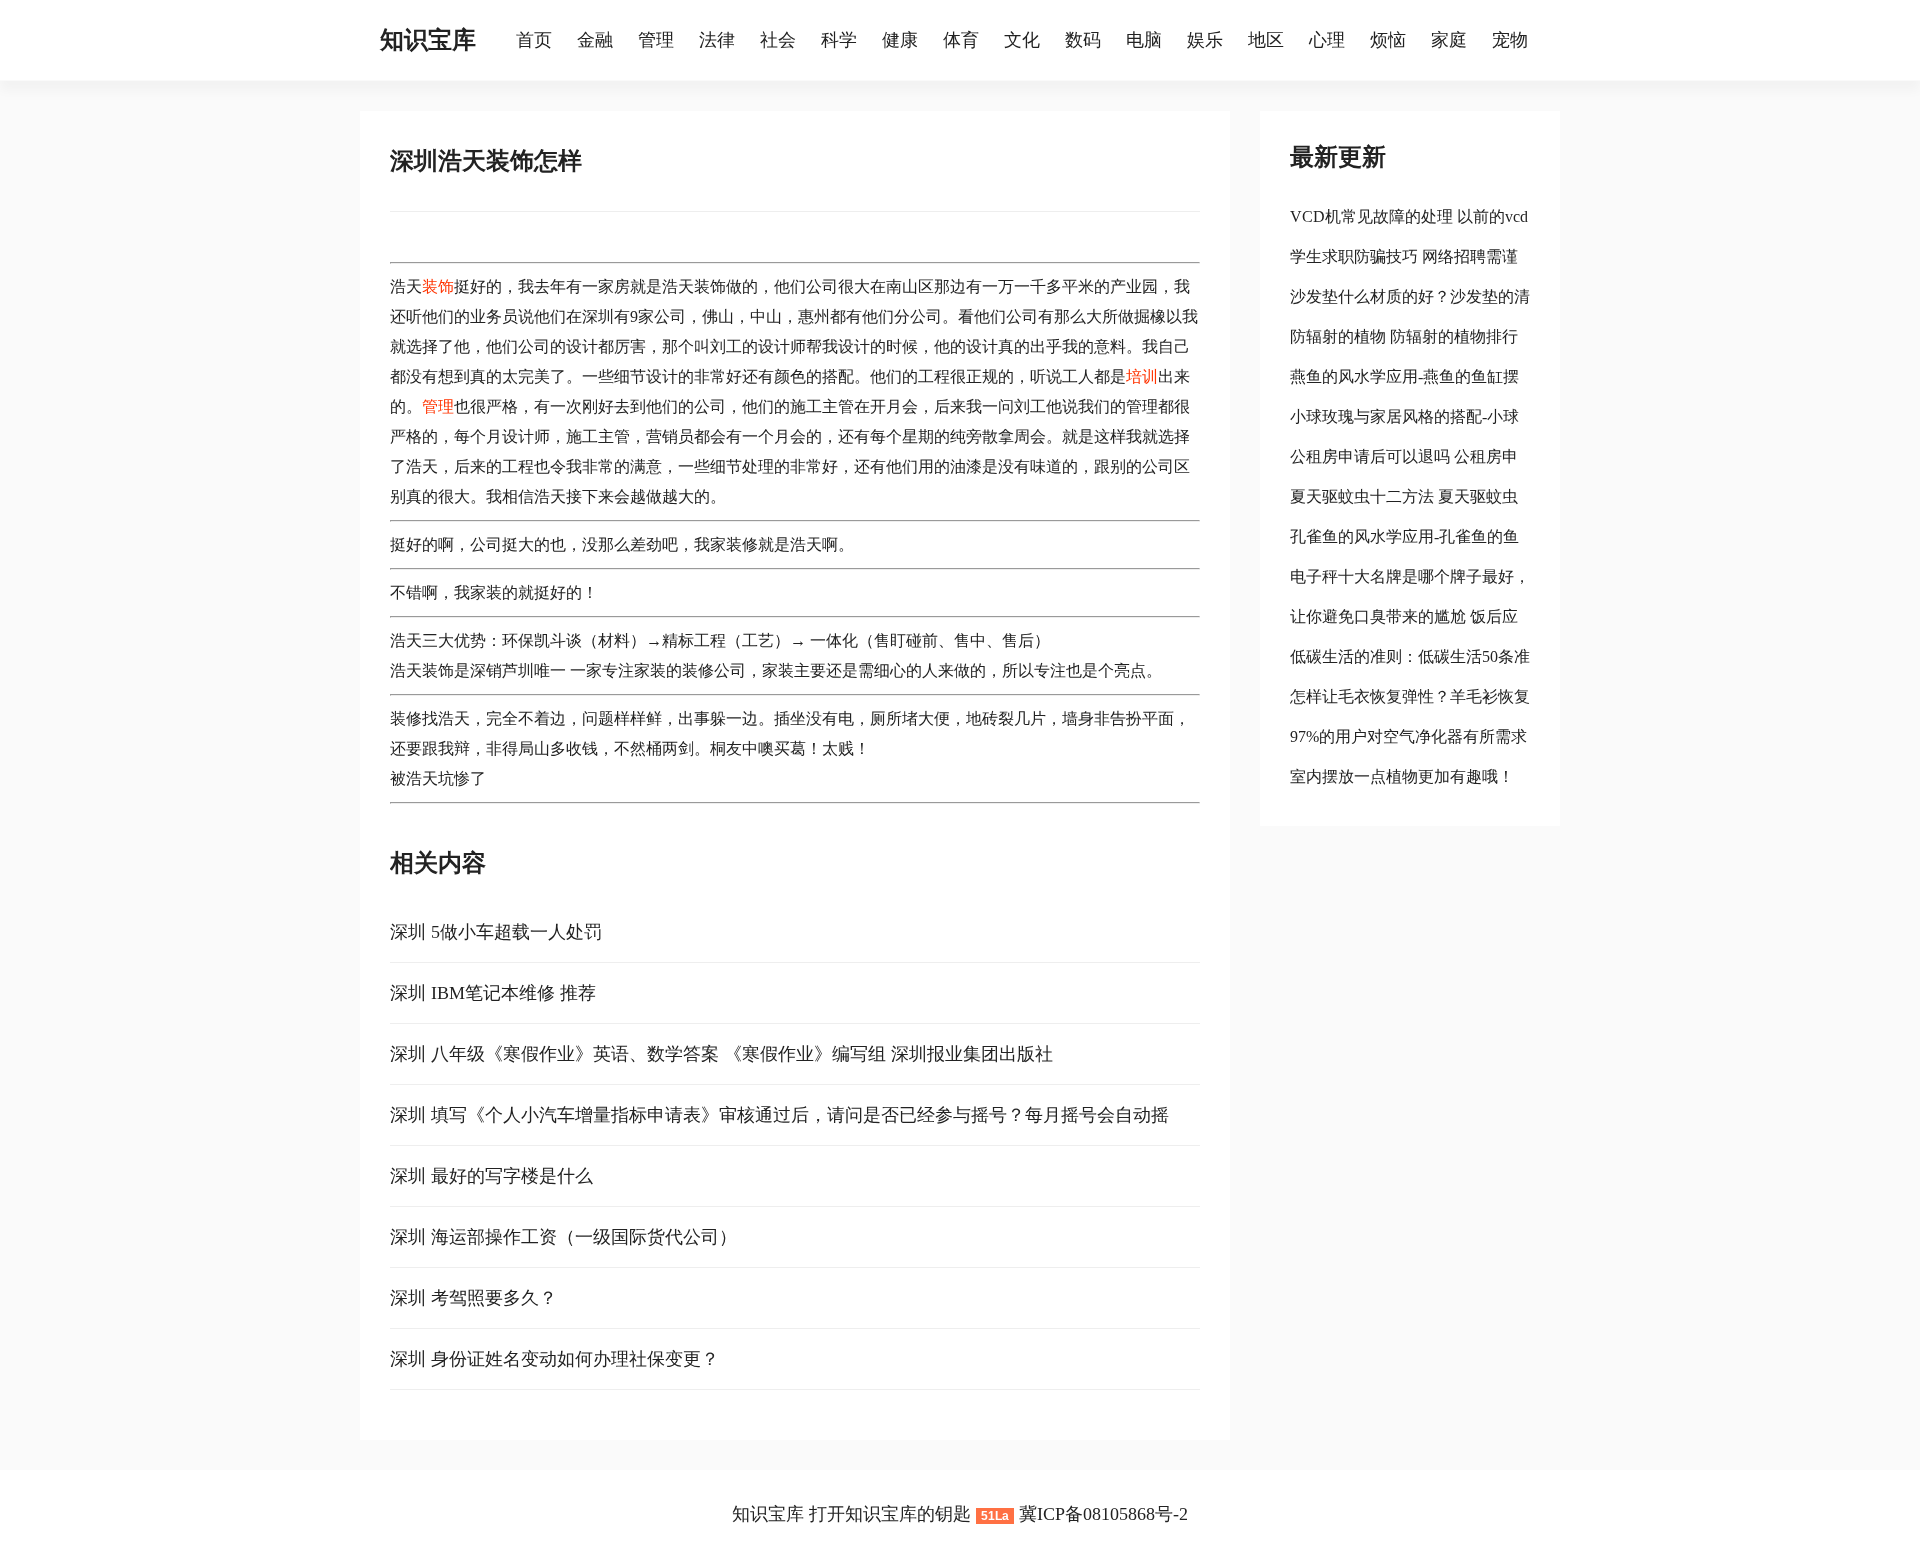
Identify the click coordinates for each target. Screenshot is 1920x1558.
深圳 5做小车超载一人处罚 (496, 932)
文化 (1022, 40)
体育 (961, 40)
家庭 (1449, 40)
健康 (900, 40)
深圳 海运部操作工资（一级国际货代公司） (563, 1237)
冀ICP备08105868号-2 (1103, 1514)
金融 (595, 40)
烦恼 (1388, 40)
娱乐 (1205, 40)
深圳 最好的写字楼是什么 (491, 1176)
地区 (1266, 40)
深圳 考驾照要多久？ (473, 1298)
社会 (778, 40)
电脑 (1144, 40)
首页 (534, 40)
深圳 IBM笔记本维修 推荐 (493, 993)
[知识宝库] (506, 40)
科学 (839, 40)
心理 (1327, 40)
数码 (1083, 40)
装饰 (438, 286)
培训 (1142, 376)
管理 (656, 40)
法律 (717, 40)
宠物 (1510, 40)
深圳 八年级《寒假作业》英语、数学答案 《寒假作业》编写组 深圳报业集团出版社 (721, 1054)
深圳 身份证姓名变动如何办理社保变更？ (554, 1359)
